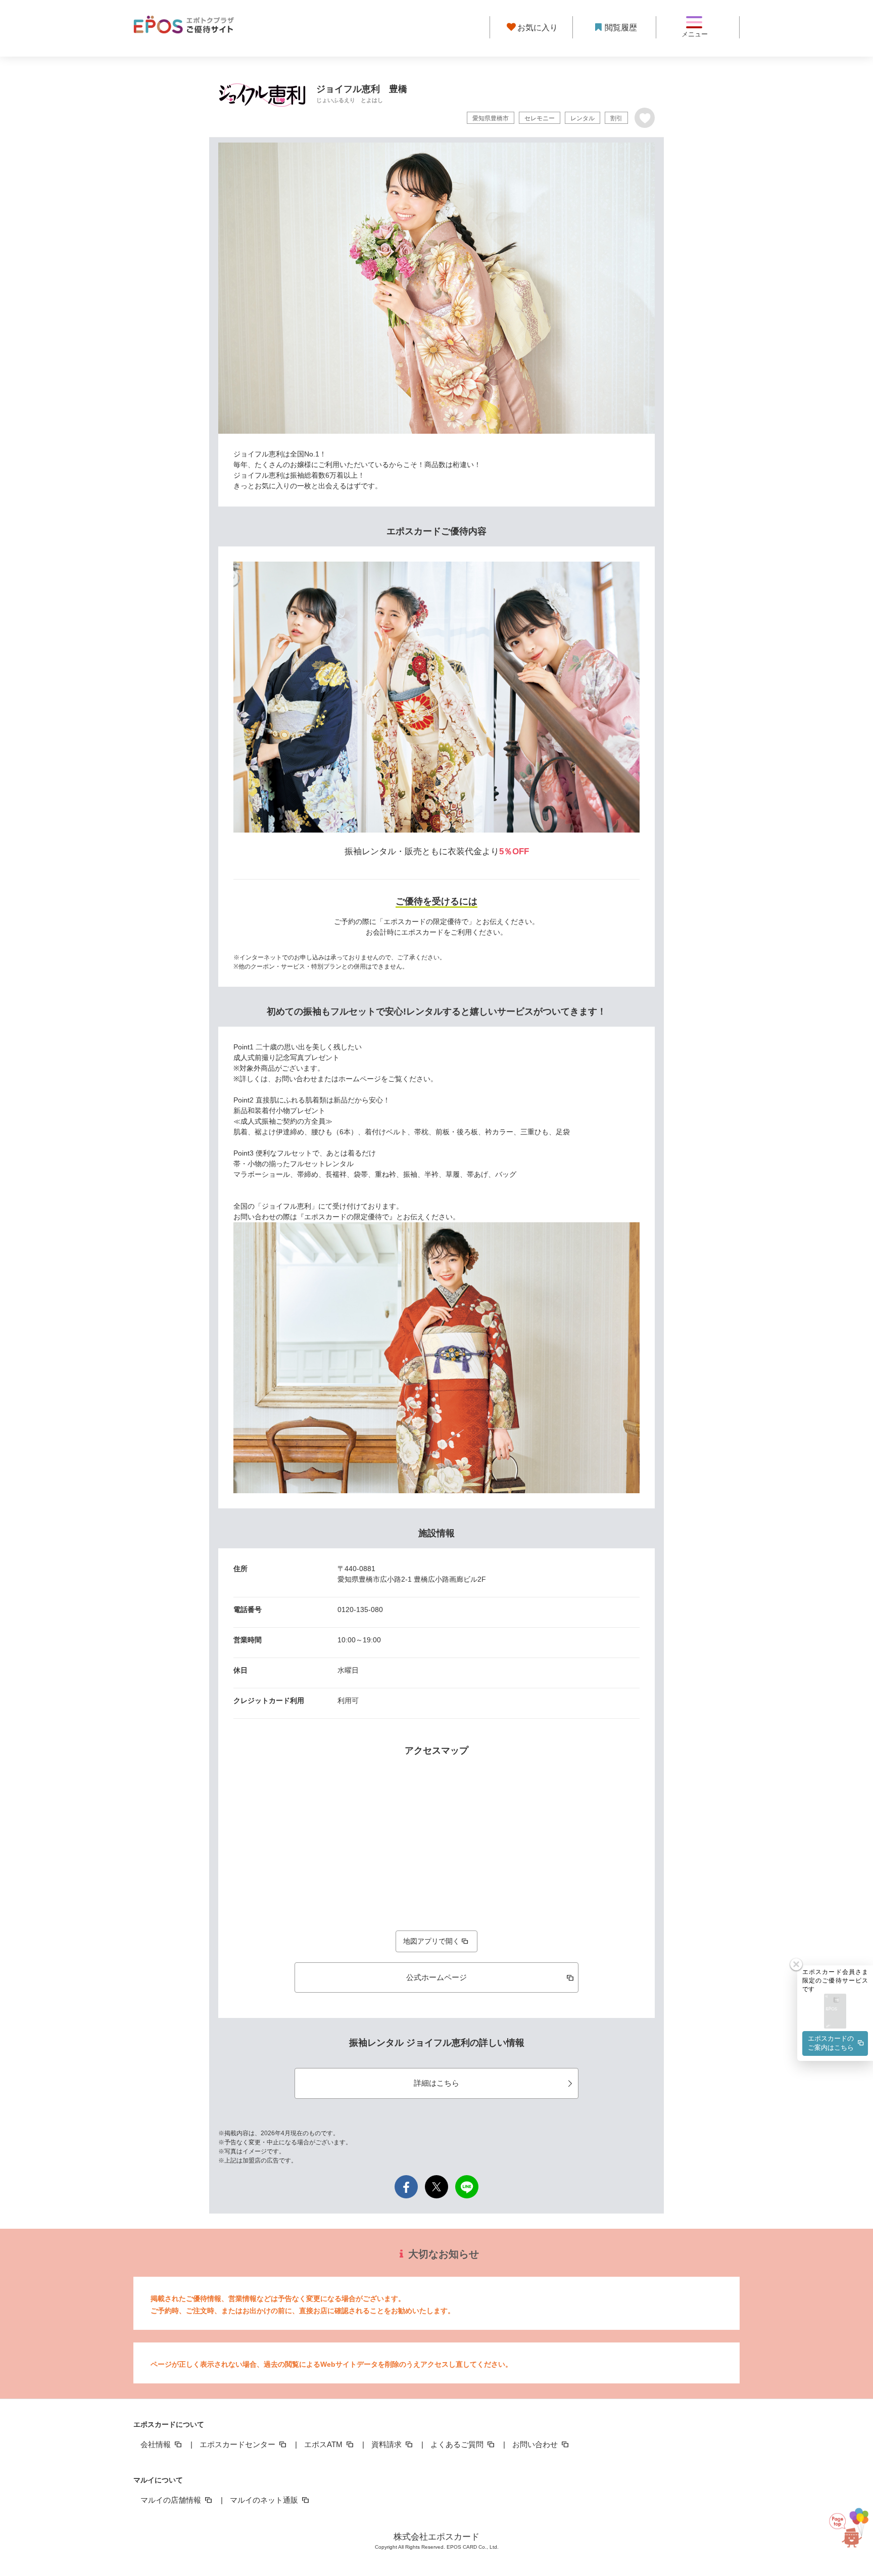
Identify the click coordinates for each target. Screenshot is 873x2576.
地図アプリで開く (431, 1941)
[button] (835, 2012)
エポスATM (324, 2444)
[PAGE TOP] (844, 2526)
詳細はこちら (437, 2083)
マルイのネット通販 (265, 2500)
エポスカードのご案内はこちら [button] (831, 2043)
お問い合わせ (536, 2444)
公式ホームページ (437, 1977)
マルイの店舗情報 (172, 2500)
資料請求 (387, 2444)
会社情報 (157, 2444)
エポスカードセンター (238, 2444)
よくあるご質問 (458, 2444)
